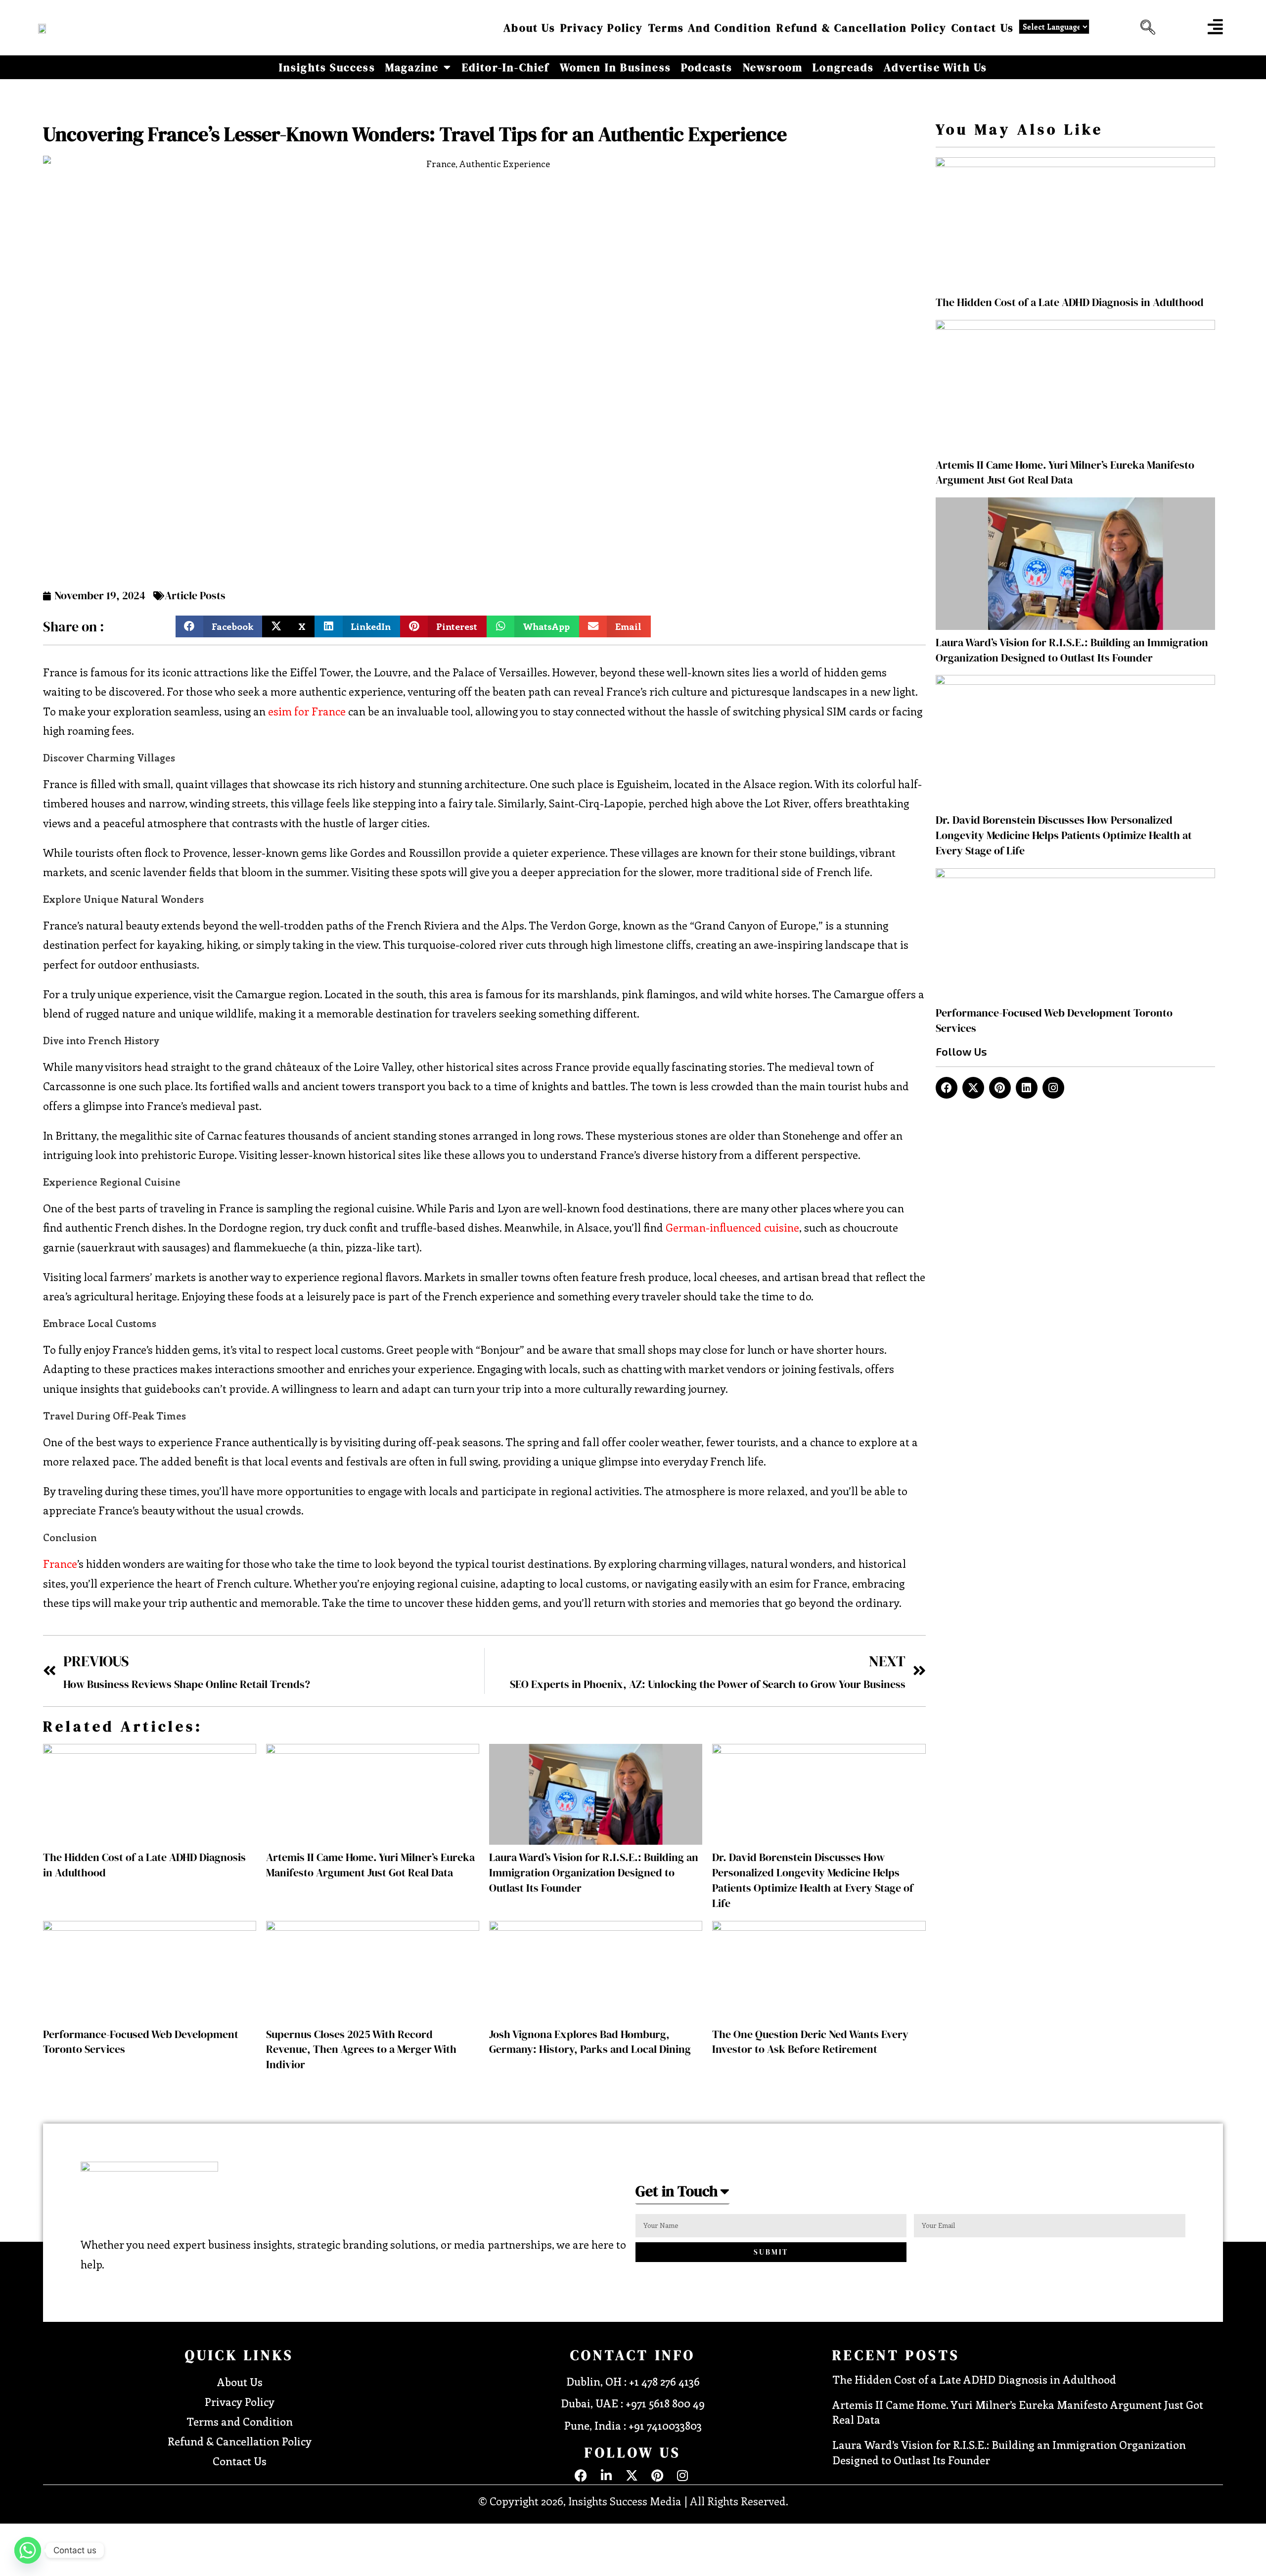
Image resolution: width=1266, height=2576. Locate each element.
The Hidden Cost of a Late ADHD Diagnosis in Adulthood (1070, 302)
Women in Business (615, 67)
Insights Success (327, 67)
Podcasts (707, 67)
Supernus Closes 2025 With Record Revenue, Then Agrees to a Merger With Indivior (361, 2049)
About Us (529, 28)
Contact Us (983, 28)
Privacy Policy (602, 28)
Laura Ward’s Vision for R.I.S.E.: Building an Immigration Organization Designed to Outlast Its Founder (594, 1872)
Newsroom (773, 67)
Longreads (843, 67)
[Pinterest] (1000, 1088)
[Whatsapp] (28, 2550)
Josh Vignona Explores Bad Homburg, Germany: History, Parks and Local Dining (590, 2042)
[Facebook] (947, 1088)
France (60, 1563)
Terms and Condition (710, 28)
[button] (1145, 28)
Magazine (412, 67)
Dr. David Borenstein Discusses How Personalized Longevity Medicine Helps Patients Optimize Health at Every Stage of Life (813, 1880)
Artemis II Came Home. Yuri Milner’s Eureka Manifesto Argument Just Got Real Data (370, 1865)
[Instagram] (1053, 1088)
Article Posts (195, 595)
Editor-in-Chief (506, 67)
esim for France (307, 711)
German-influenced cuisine (732, 1227)
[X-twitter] (973, 1088)
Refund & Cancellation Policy (861, 28)
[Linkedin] (1027, 1088)
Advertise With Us (935, 67)
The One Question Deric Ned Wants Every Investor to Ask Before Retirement (810, 2042)
